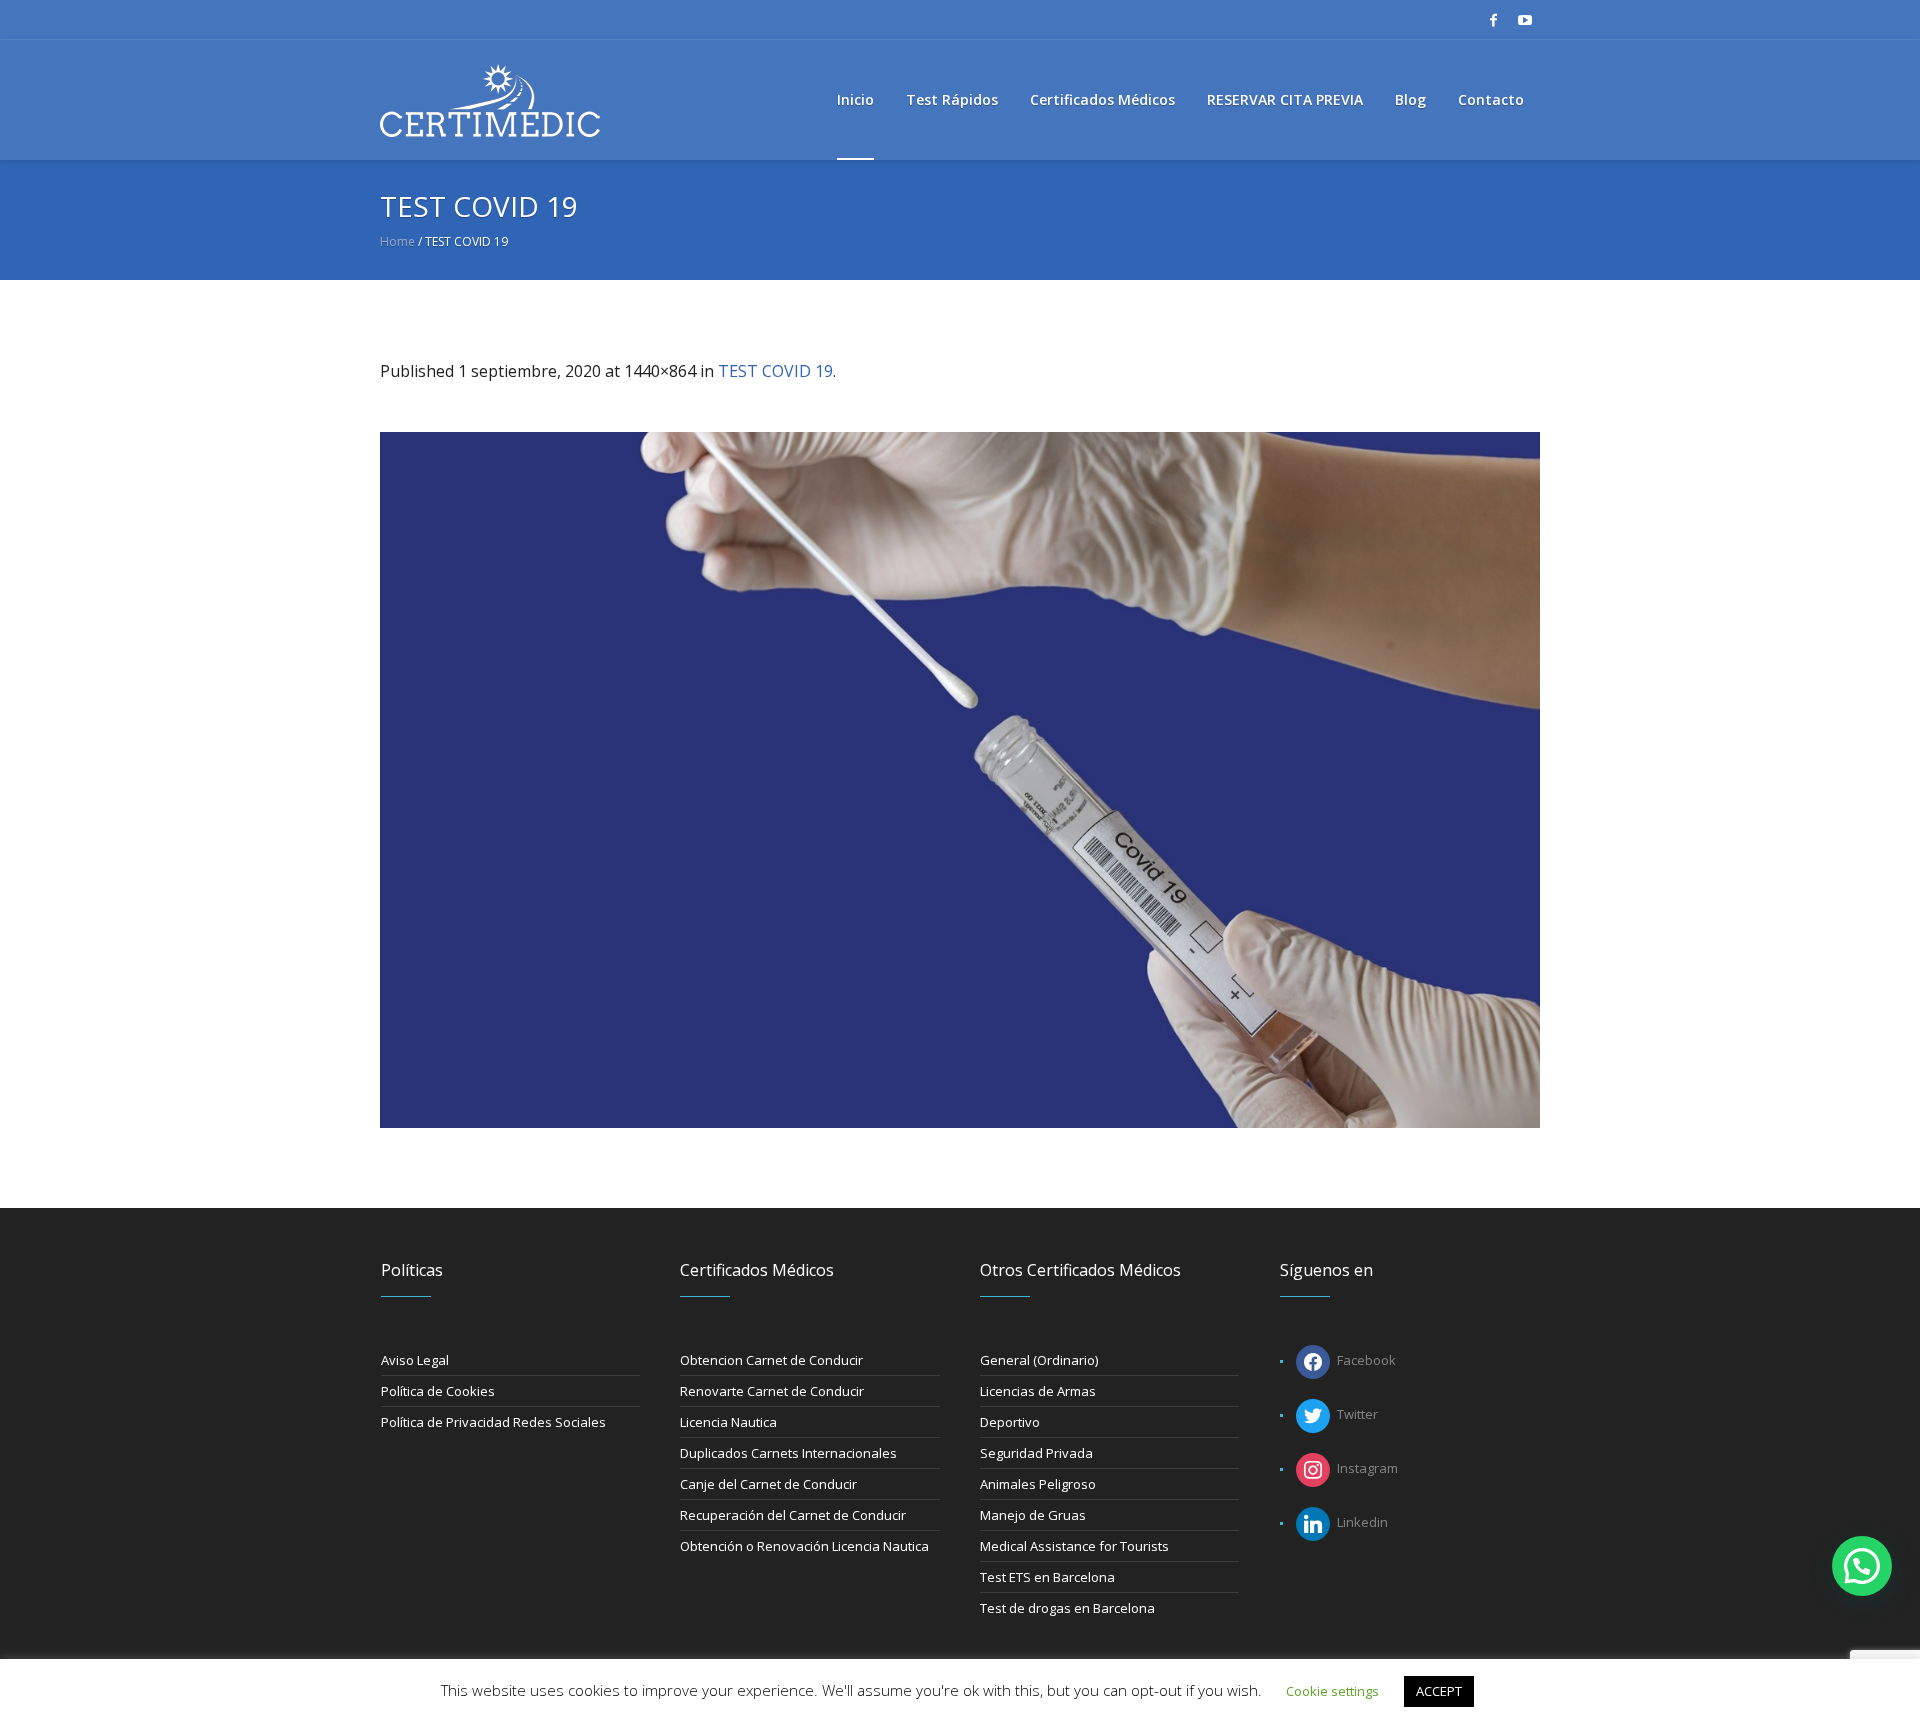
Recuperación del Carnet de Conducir (793, 1515)
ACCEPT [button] (1439, 1691)
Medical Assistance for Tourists (1074, 1546)
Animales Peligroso (1038, 1484)
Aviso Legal (415, 1360)
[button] (1862, 1566)
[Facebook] (1493, 20)
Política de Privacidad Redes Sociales (493, 1422)
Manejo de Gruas (1033, 1515)
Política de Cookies (438, 1391)
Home (397, 241)
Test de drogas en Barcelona (1067, 1608)
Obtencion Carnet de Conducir (771, 1360)
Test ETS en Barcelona (1047, 1577)
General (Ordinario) (1039, 1360)
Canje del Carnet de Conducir (768, 1484)
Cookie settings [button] (1332, 1691)
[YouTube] (1525, 20)
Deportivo (1010, 1422)
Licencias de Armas (1038, 1391)
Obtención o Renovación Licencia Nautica (804, 1546)
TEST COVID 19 (775, 371)
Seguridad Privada (1036, 1453)
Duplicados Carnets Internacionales (788, 1453)
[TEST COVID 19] (960, 780)
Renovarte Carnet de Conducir (772, 1391)
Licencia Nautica (728, 1422)
